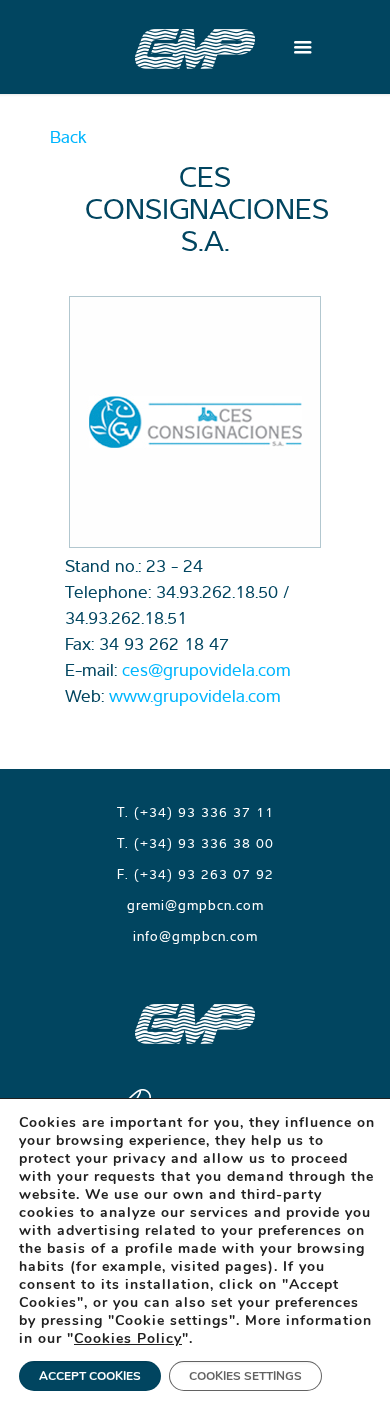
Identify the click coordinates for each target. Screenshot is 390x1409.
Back (68, 136)
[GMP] (195, 47)
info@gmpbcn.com (195, 936)
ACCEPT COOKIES (90, 1376)
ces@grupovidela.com (206, 669)
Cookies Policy (128, 1338)
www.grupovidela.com (195, 695)
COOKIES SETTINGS (245, 1376)
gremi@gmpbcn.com (195, 905)
